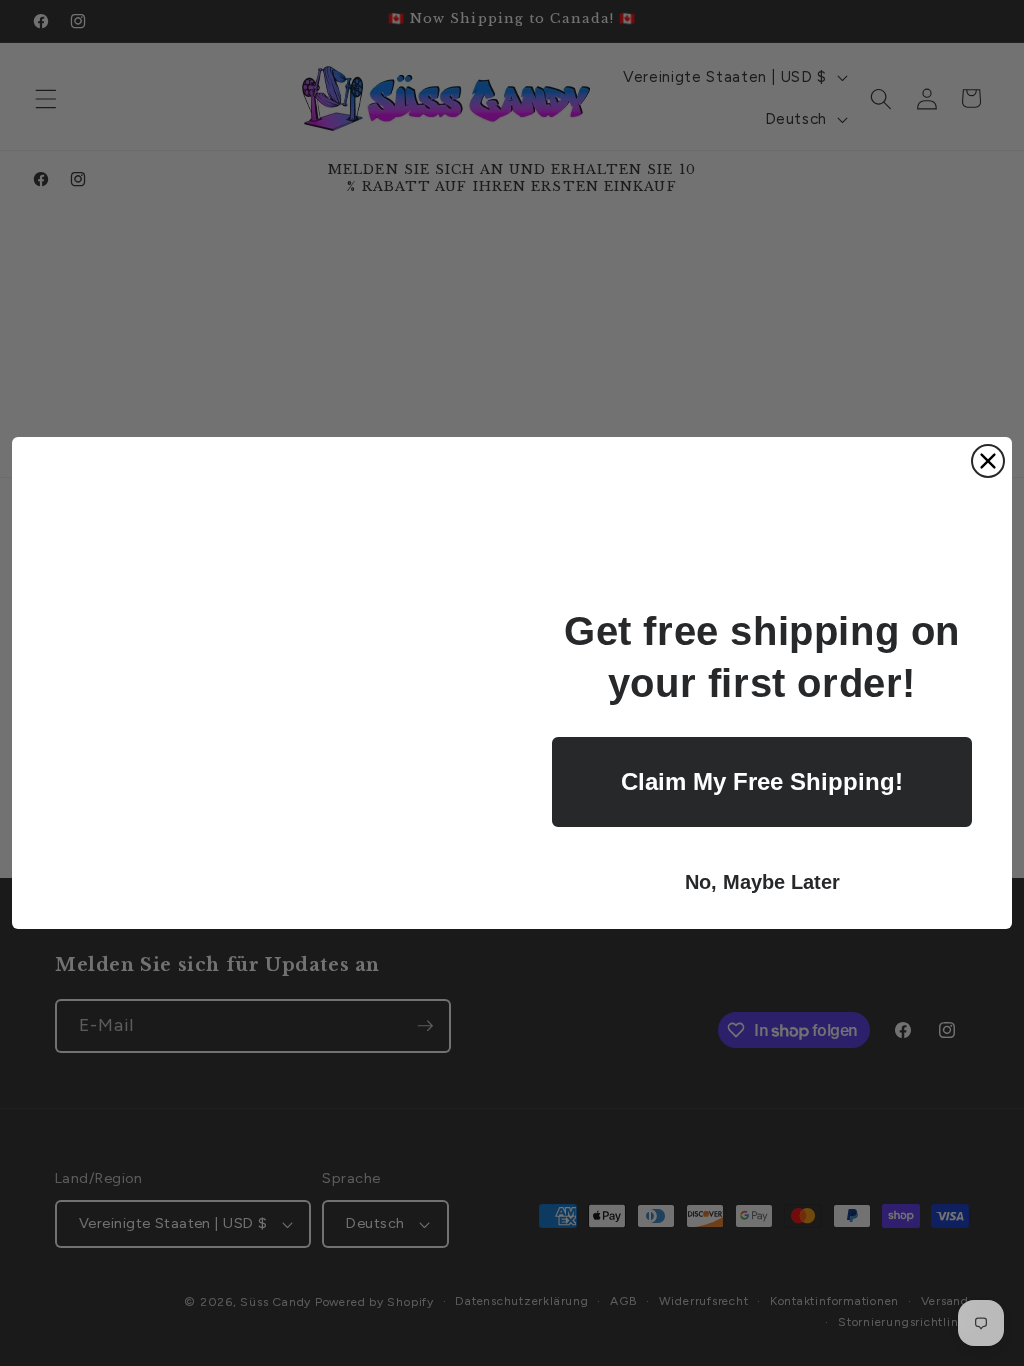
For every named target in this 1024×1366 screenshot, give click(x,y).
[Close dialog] (988, 461)
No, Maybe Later (762, 882)
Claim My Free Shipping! (762, 781)
